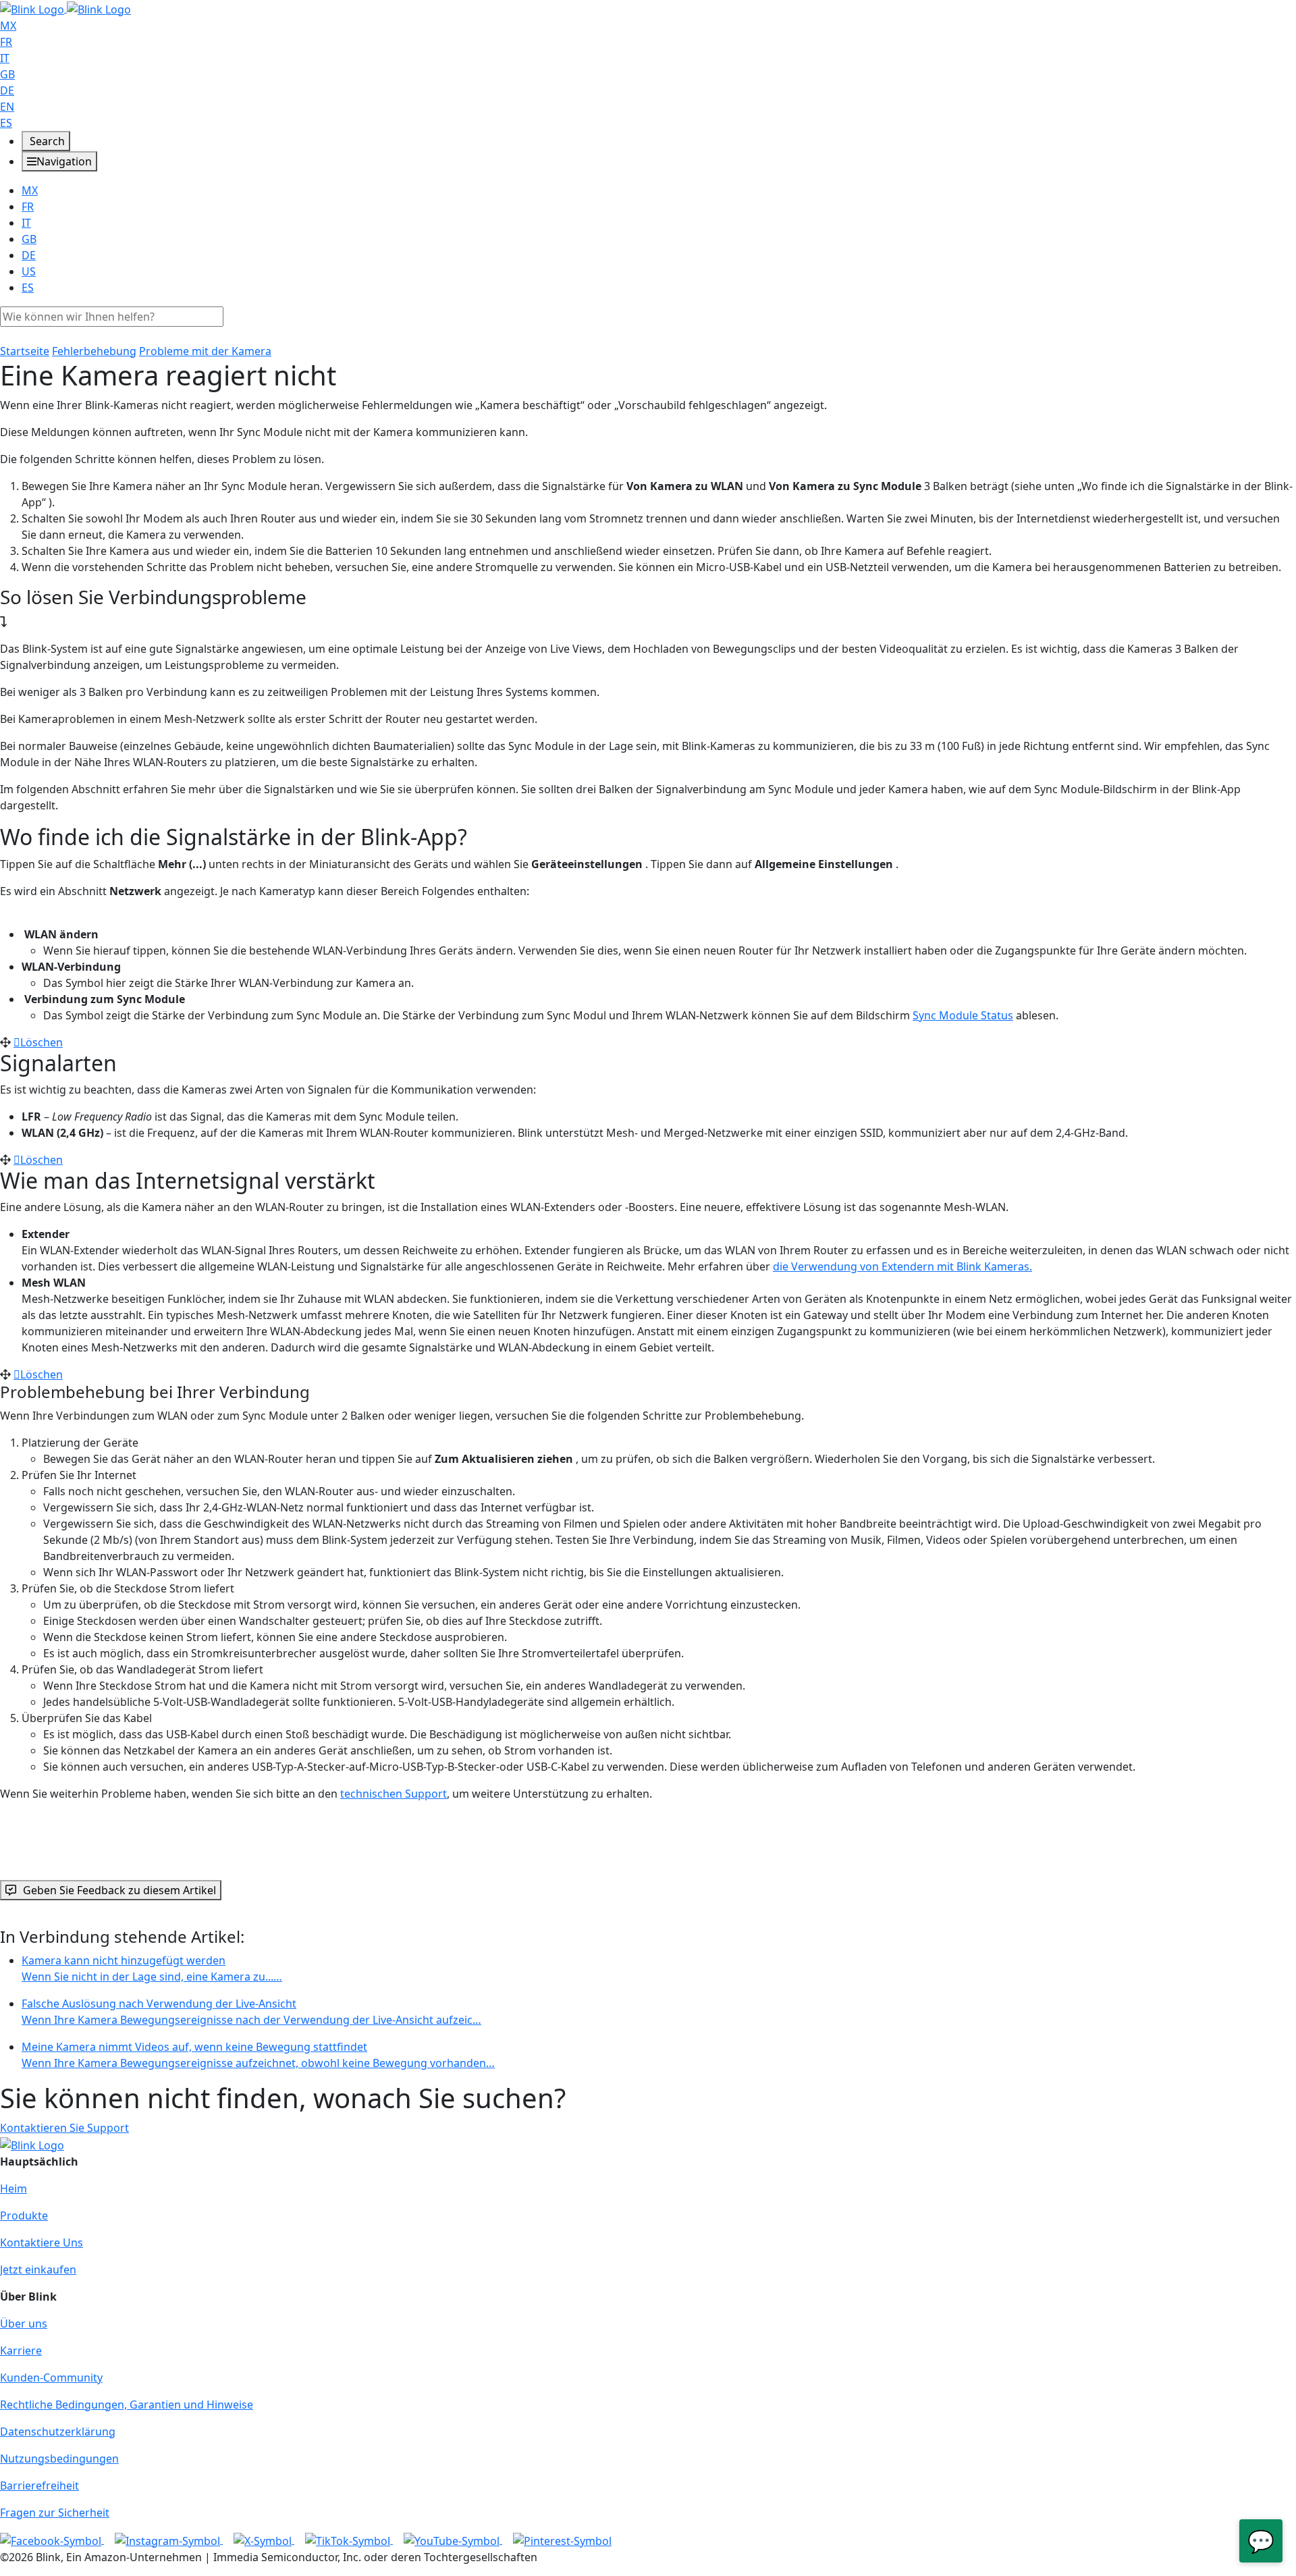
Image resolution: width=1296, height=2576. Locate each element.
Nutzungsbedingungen (59, 2459)
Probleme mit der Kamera (205, 351)
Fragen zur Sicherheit (55, 2513)
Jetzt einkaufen (38, 2270)
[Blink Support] (65, 8)
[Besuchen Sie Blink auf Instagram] (169, 2540)
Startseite (25, 351)
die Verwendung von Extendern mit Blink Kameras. (902, 1266)
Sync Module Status (963, 1015)
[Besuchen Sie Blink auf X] (264, 2540)
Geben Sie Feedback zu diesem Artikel (119, 1890)
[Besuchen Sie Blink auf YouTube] (453, 2540)
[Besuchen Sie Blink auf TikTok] (349, 2540)
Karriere (21, 2351)
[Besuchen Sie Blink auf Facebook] (52, 2540)
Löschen (42, 1042)
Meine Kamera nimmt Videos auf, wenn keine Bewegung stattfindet (258, 2055)
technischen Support (394, 1794)
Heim (13, 2189)
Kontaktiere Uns (42, 2243)
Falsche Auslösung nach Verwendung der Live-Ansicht (251, 2012)
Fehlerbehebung (94, 351)
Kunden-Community (51, 2378)
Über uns (24, 2324)
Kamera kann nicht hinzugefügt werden (152, 1968)
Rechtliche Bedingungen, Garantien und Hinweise (127, 2405)
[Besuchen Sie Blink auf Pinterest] (562, 2540)
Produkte (24, 2216)
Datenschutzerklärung (58, 2432)
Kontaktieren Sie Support (64, 2128)
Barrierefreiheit (39, 2486)
